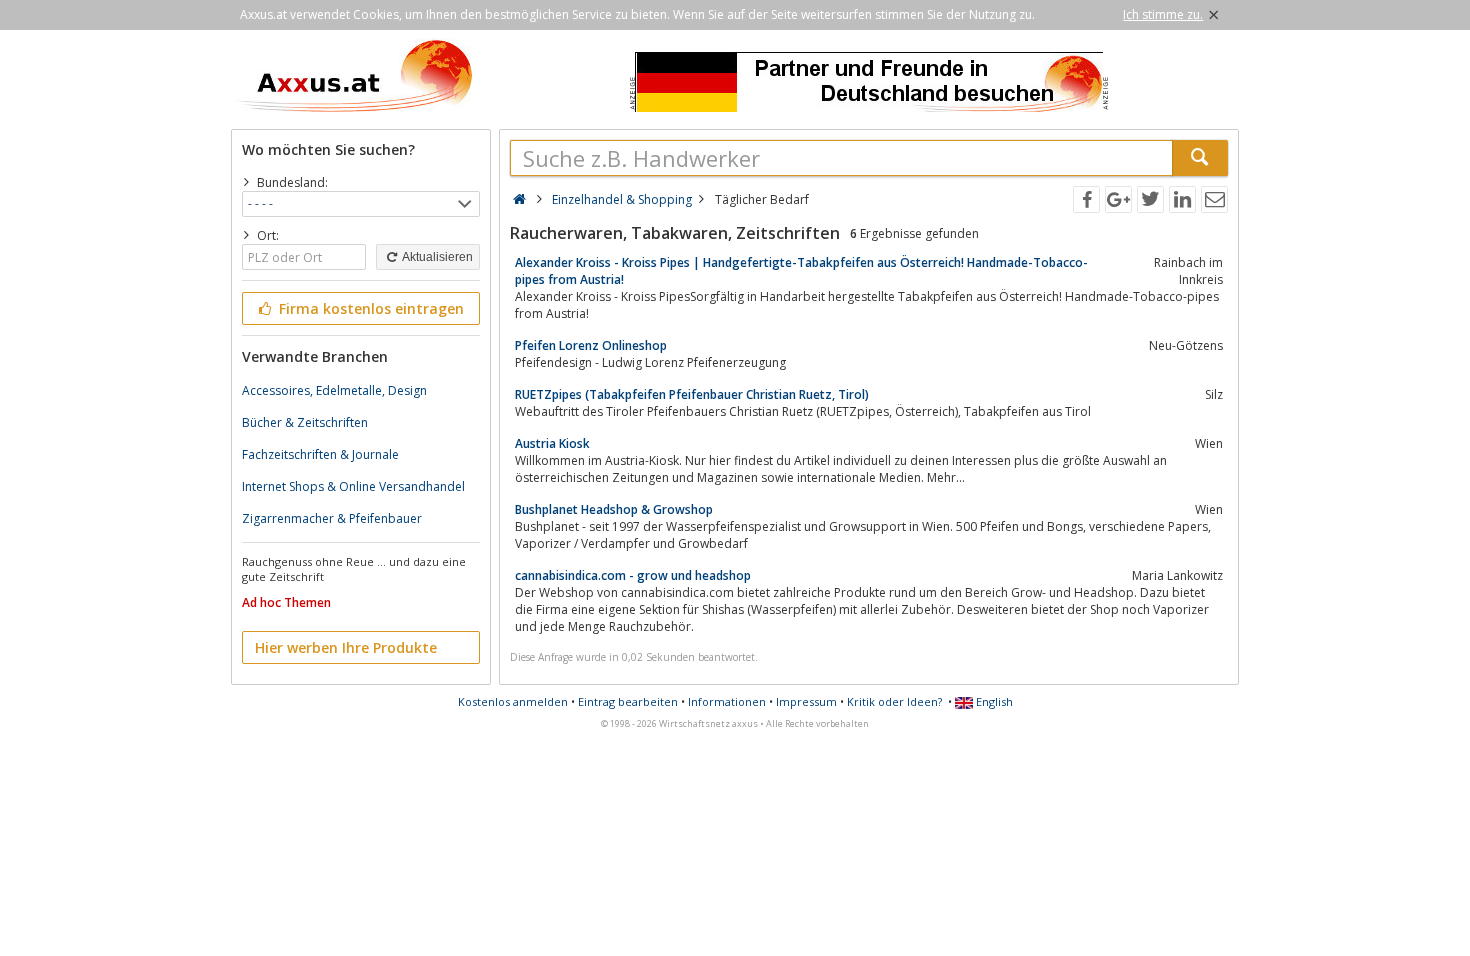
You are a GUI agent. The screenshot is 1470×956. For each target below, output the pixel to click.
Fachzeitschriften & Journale (320, 454)
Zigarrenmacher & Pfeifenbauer (332, 518)
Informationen (727, 701)
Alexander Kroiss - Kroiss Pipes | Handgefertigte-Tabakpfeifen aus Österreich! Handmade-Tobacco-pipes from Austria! (801, 271)
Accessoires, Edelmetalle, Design (334, 390)
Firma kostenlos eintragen (369, 308)
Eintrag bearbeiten (628, 701)
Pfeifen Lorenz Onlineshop (591, 345)
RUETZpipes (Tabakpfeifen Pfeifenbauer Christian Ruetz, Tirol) (692, 394)
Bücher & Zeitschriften (305, 422)
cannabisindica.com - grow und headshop (633, 575)
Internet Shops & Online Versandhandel (353, 486)
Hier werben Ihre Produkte (346, 647)
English (993, 701)
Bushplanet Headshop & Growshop (614, 509)
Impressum (806, 701)
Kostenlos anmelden (513, 701)
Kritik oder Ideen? (894, 701)
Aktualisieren (436, 257)
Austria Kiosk (552, 443)
